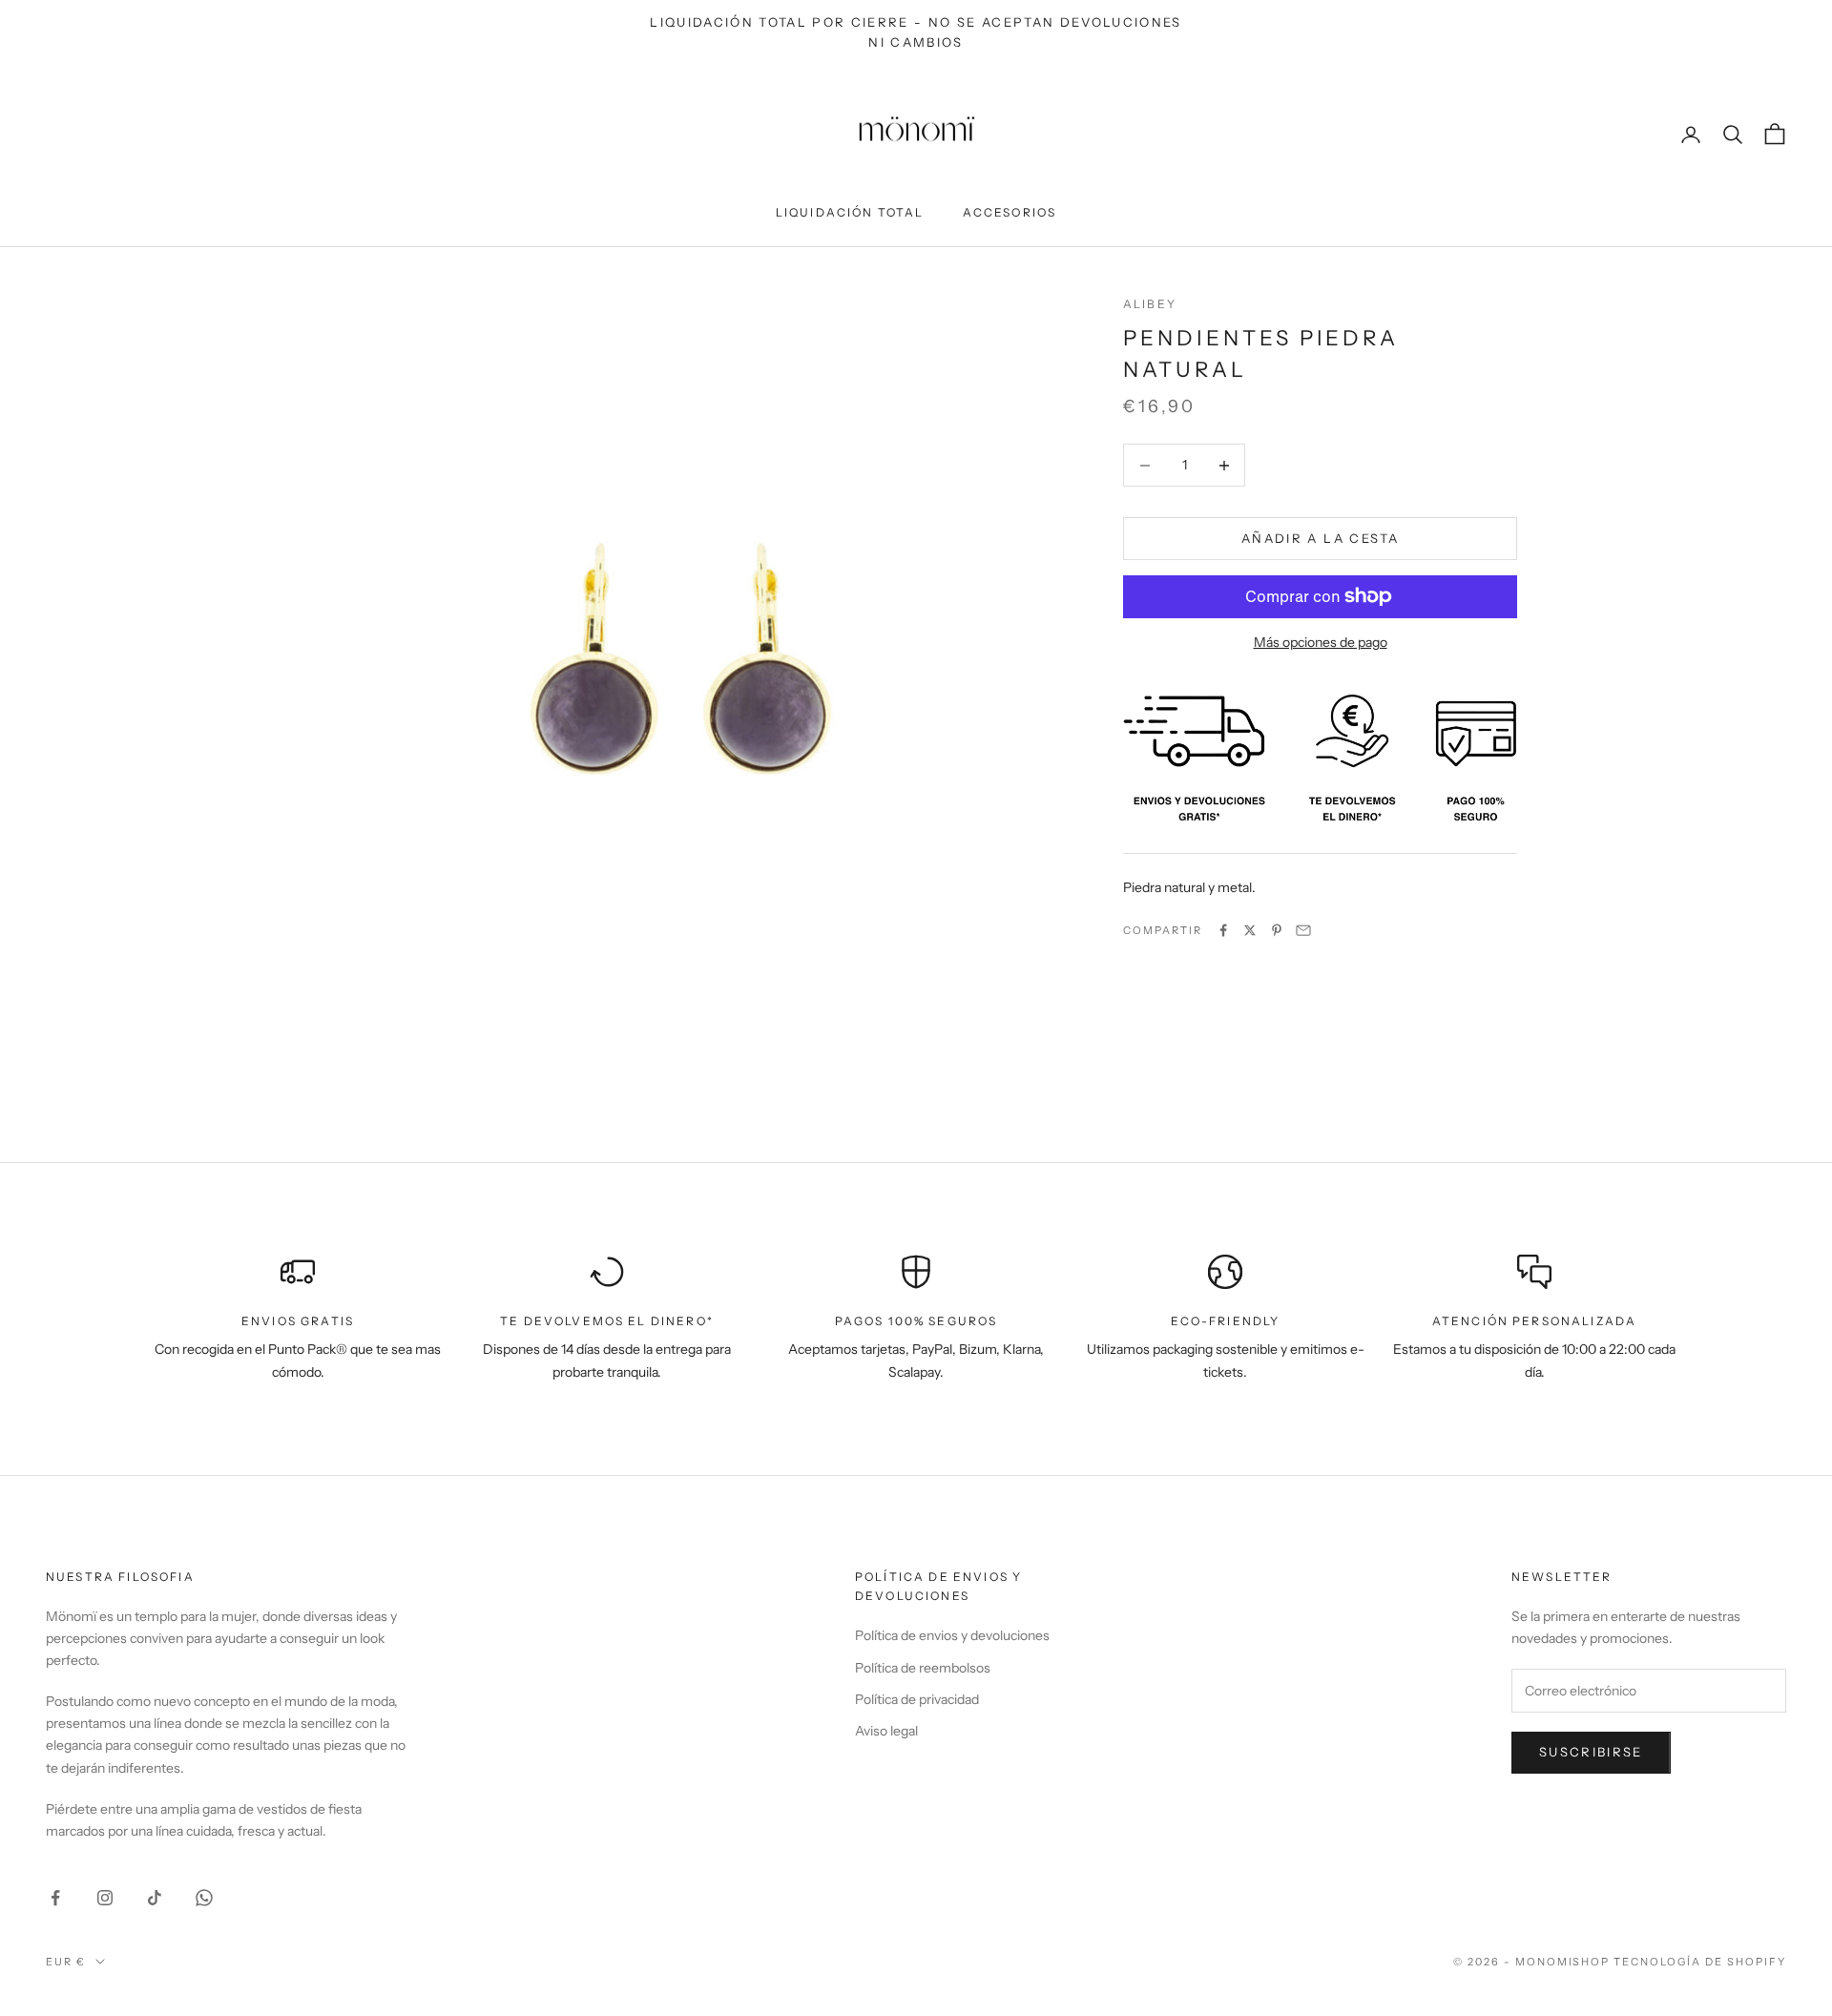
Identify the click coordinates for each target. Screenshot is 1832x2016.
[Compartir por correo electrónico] (1303, 930)
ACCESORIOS (1010, 212)
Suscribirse (1591, 1752)
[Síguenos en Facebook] (55, 1898)
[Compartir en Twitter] (1250, 930)
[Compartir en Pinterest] (1277, 930)
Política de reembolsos (923, 1668)
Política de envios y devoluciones (952, 1635)
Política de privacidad (917, 1699)
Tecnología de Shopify (1700, 1962)
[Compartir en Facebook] (1223, 930)
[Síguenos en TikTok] (155, 1898)
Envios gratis (298, 1321)
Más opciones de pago (1321, 642)
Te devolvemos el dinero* (607, 1321)
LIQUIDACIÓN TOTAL (850, 212)
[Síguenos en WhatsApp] (204, 1898)
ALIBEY (1150, 304)
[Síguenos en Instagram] (105, 1898)
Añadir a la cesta (1320, 538)
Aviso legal (886, 1731)
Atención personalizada (1535, 1321)
